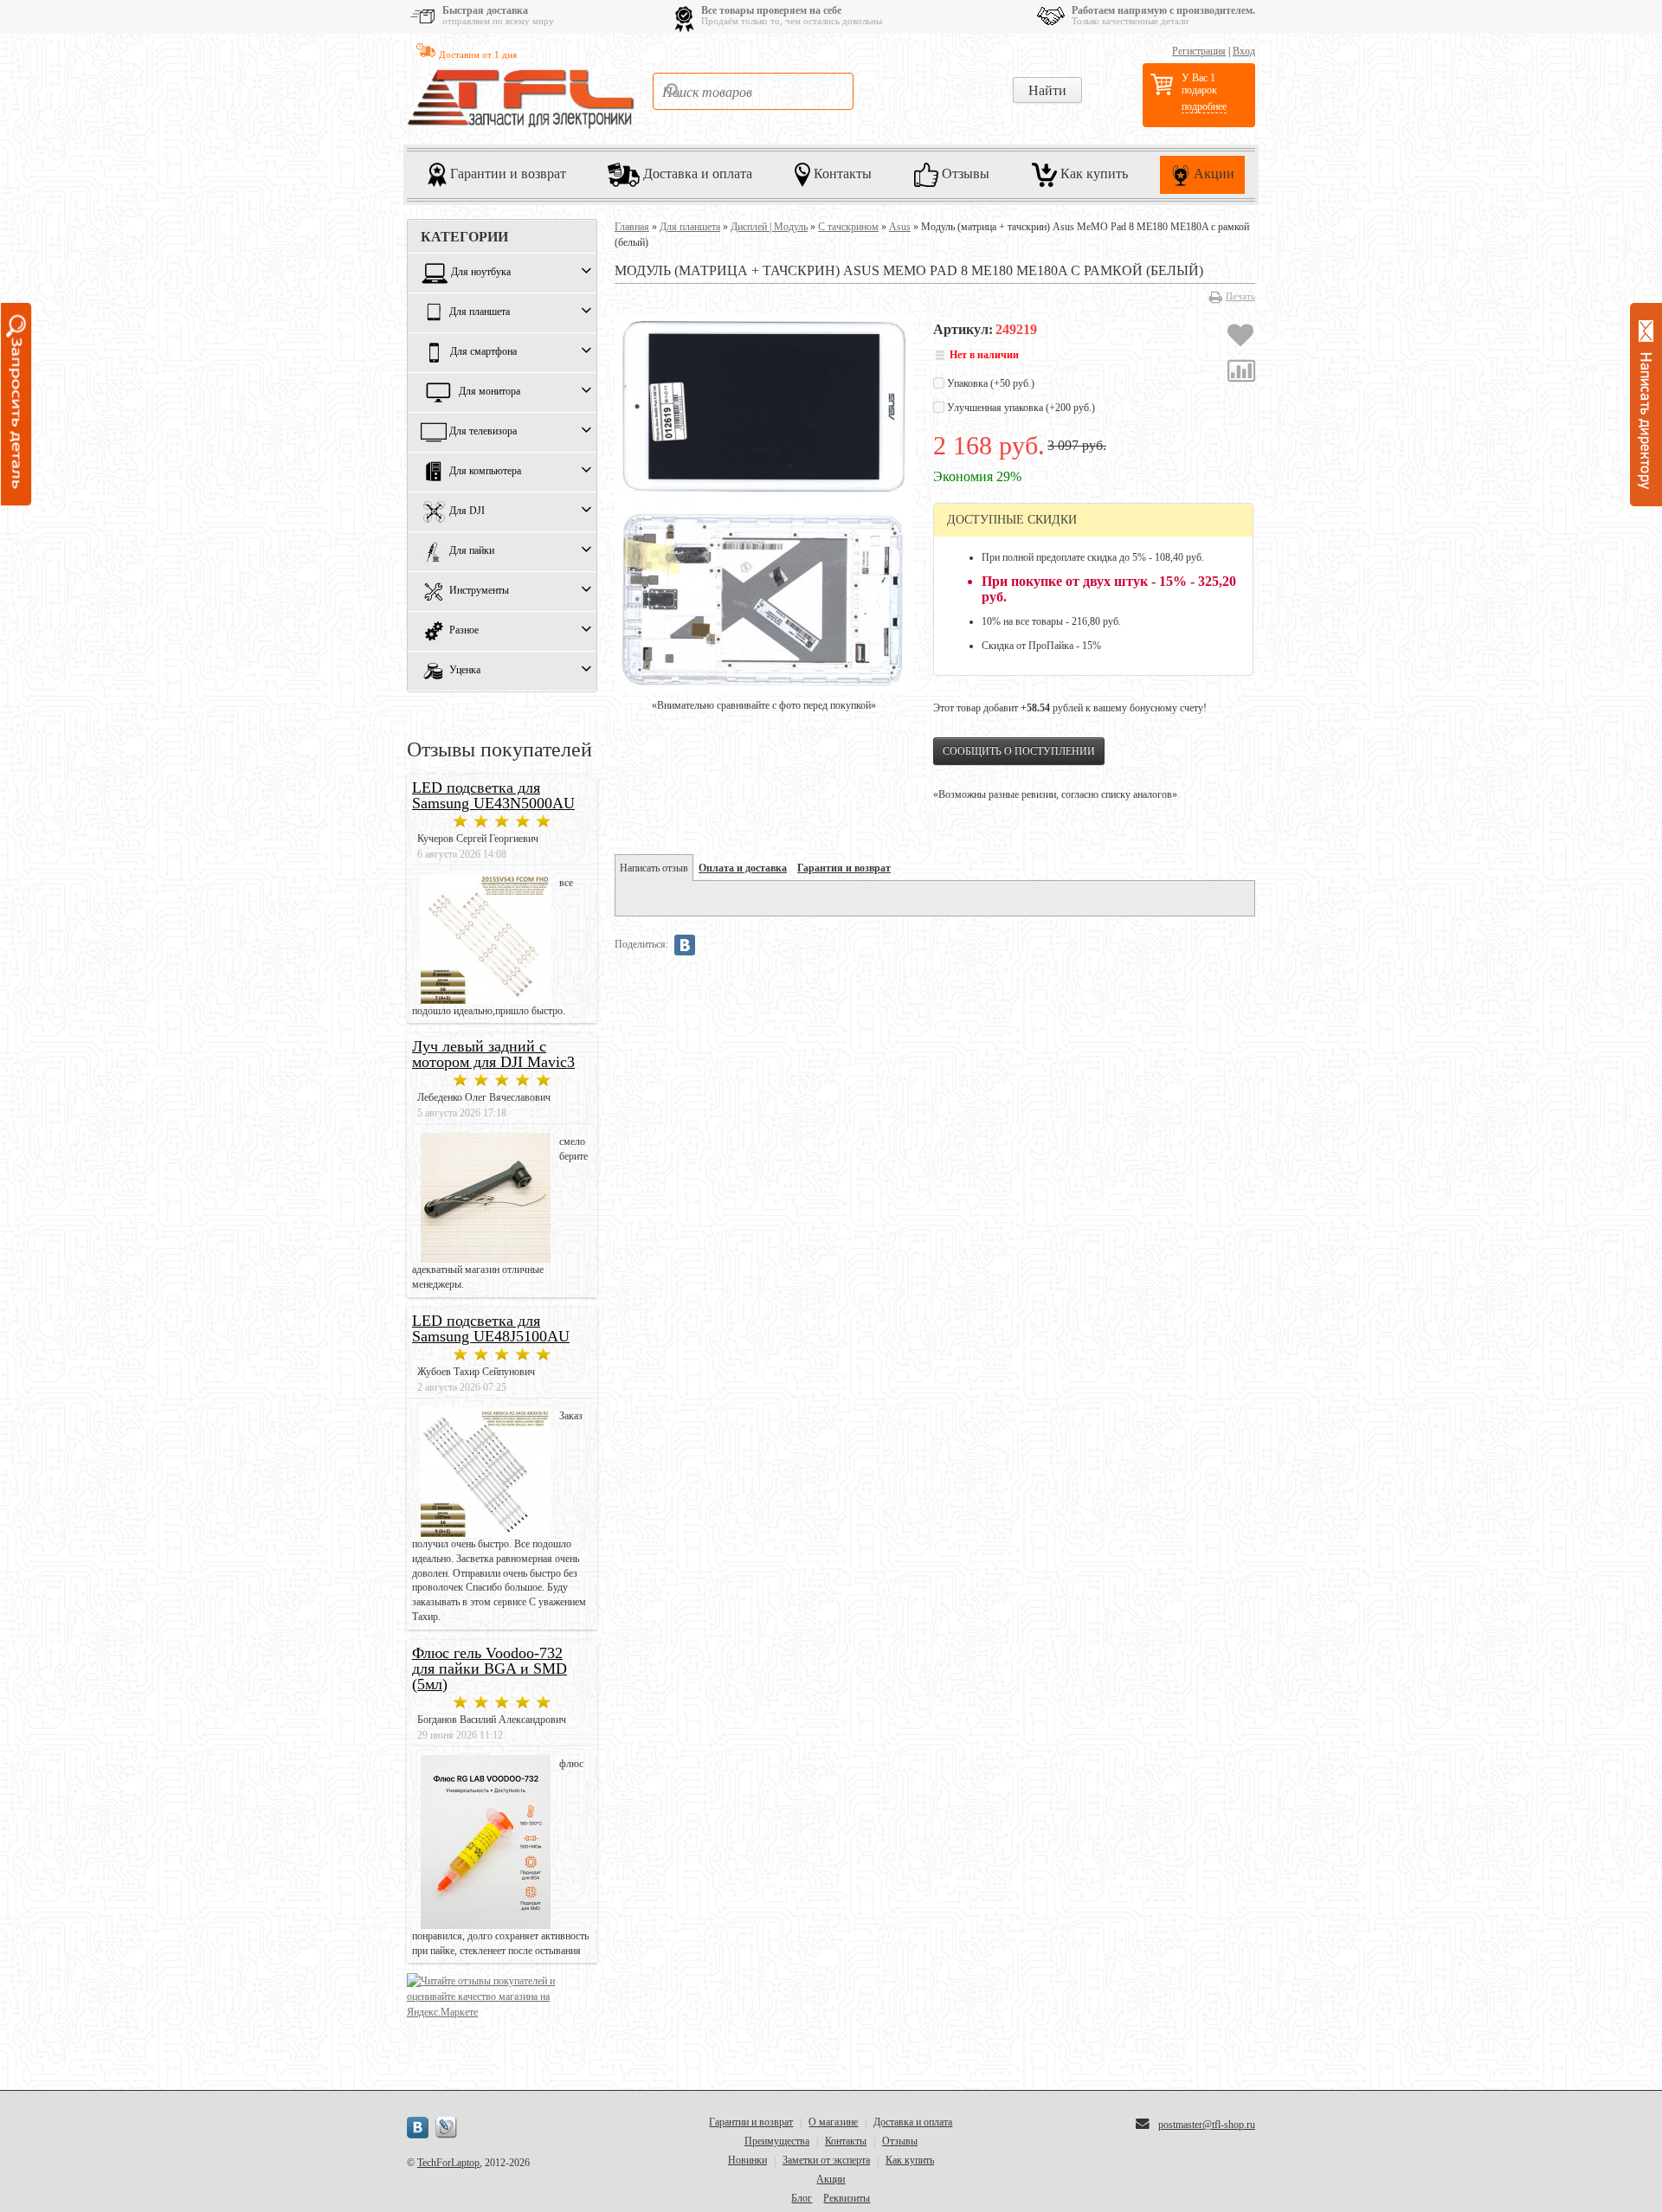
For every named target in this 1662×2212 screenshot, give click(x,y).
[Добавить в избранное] (1240, 338)
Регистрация (1199, 51)
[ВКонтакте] (685, 945)
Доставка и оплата (696, 173)
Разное (464, 631)
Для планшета (480, 312)
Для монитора (490, 392)
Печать (1240, 296)
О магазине (833, 2122)
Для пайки (472, 551)
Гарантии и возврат (506, 173)
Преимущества (777, 2141)
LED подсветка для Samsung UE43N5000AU (493, 795)
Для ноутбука (481, 273)
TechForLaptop (448, 2163)
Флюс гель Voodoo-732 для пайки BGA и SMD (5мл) (490, 1669)
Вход (1244, 51)
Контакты (841, 173)
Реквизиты (847, 2198)
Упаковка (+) (989, 383)
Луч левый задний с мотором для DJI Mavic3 (493, 1054)
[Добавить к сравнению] (1241, 373)
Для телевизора (483, 432)
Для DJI (467, 511)
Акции (1212, 173)
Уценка (465, 671)
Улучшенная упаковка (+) (1020, 408)
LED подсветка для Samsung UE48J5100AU (491, 1328)
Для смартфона (483, 352)
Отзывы (964, 173)
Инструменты (479, 591)
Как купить (1092, 173)
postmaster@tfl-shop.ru (1207, 2125)
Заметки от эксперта (826, 2160)
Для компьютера (485, 472)
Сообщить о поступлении (1019, 751)
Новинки (747, 2160)
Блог (802, 2198)
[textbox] (753, 91)
